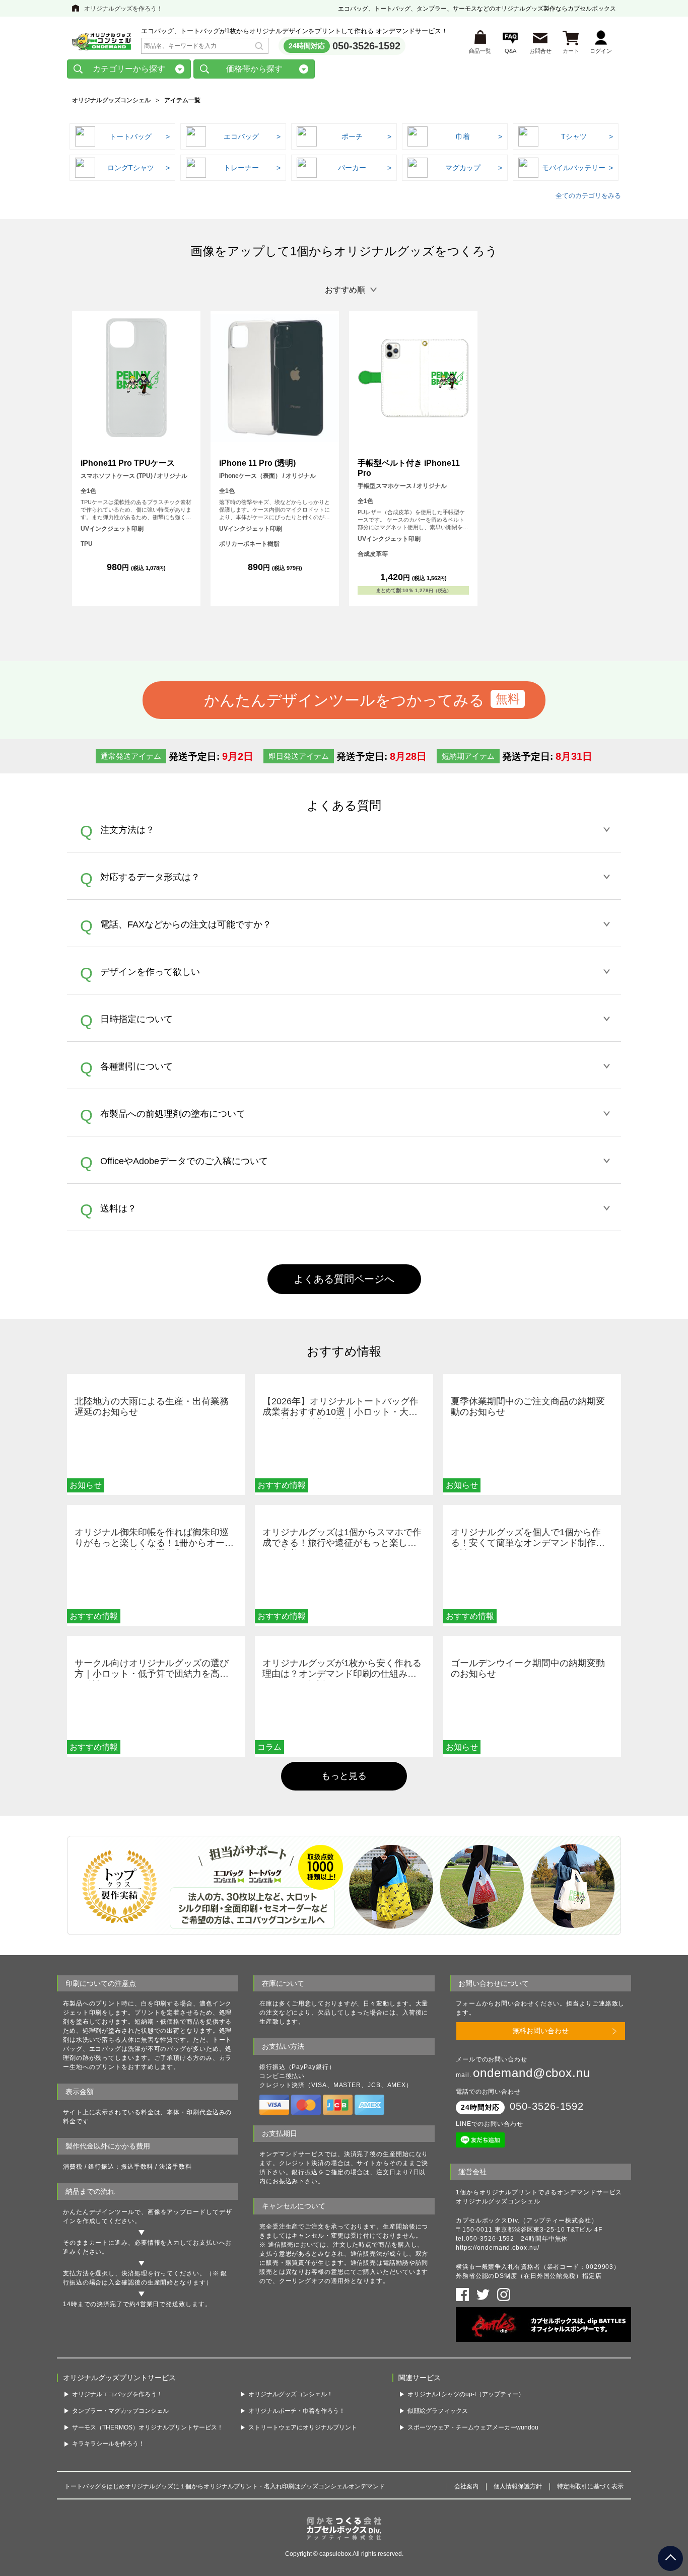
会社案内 (466, 2486)
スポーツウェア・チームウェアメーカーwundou (473, 2427)
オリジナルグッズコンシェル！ (291, 2394)
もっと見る (344, 1776)
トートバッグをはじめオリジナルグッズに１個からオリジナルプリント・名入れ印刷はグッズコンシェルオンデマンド (225, 2486)
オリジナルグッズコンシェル (111, 100)
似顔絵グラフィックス (438, 2411)
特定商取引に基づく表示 (590, 2486)
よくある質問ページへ (344, 1279)
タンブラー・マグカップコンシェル (120, 2411)
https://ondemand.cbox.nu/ (498, 2248)
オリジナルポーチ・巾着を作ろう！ (297, 2411)
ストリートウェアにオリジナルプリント (303, 2427)
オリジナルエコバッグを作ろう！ (117, 2394)
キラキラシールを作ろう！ (108, 2444)
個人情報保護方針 (518, 2486)
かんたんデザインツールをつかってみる (344, 700)
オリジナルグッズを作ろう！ (123, 9)
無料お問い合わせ (540, 2031)
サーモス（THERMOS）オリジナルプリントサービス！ (148, 2427)
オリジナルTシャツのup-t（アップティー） (466, 2394)
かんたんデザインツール (99, 2212)
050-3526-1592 (366, 46)
